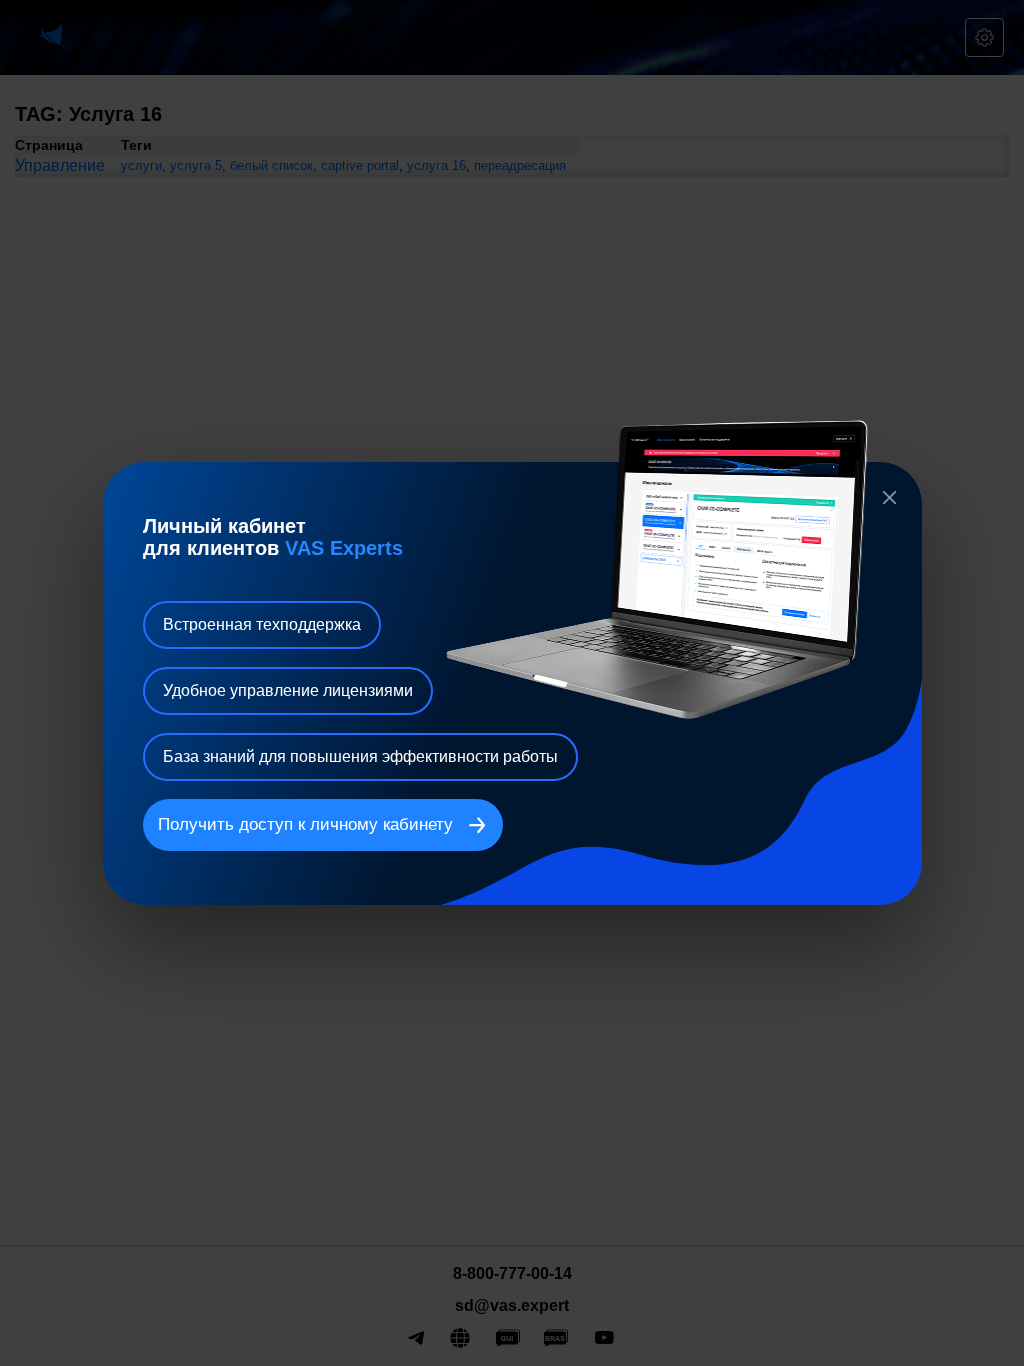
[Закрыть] (890, 498)
